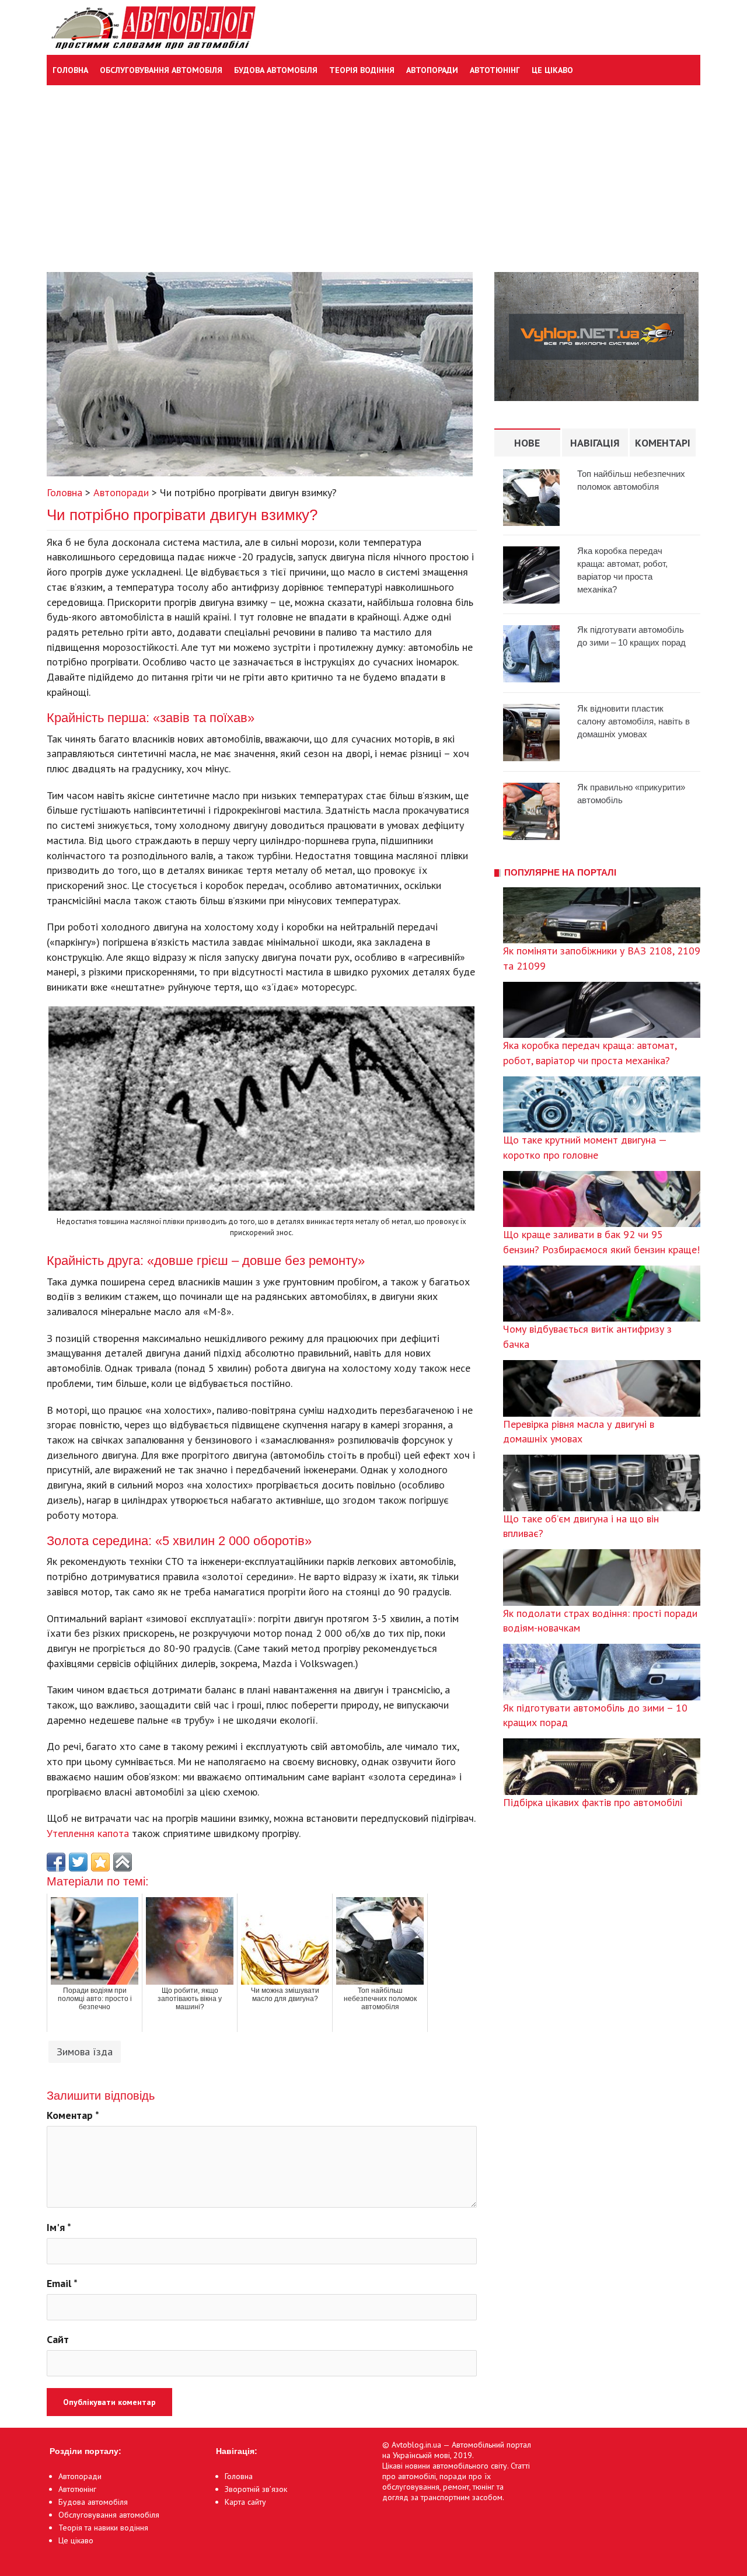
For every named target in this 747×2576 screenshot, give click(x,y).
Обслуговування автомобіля (161, 70)
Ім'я (59, 2227)
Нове (527, 443)
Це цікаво (552, 70)
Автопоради (432, 70)
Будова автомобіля (276, 70)
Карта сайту (245, 2502)
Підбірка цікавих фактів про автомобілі (593, 1802)
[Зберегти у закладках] (100, 1862)
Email (62, 2283)
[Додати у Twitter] (78, 1862)
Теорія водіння (362, 70)
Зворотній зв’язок (256, 2489)
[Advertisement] (373, 173)
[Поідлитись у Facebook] (56, 1862)
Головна (70, 70)
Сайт (58, 2339)
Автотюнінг (495, 70)
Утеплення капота (88, 1833)
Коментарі (663, 443)
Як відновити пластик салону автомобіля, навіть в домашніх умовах (633, 721)
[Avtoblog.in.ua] (151, 27)
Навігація (595, 443)
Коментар (73, 2115)
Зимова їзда (85, 2052)
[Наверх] (123, 1862)
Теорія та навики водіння (103, 2528)
